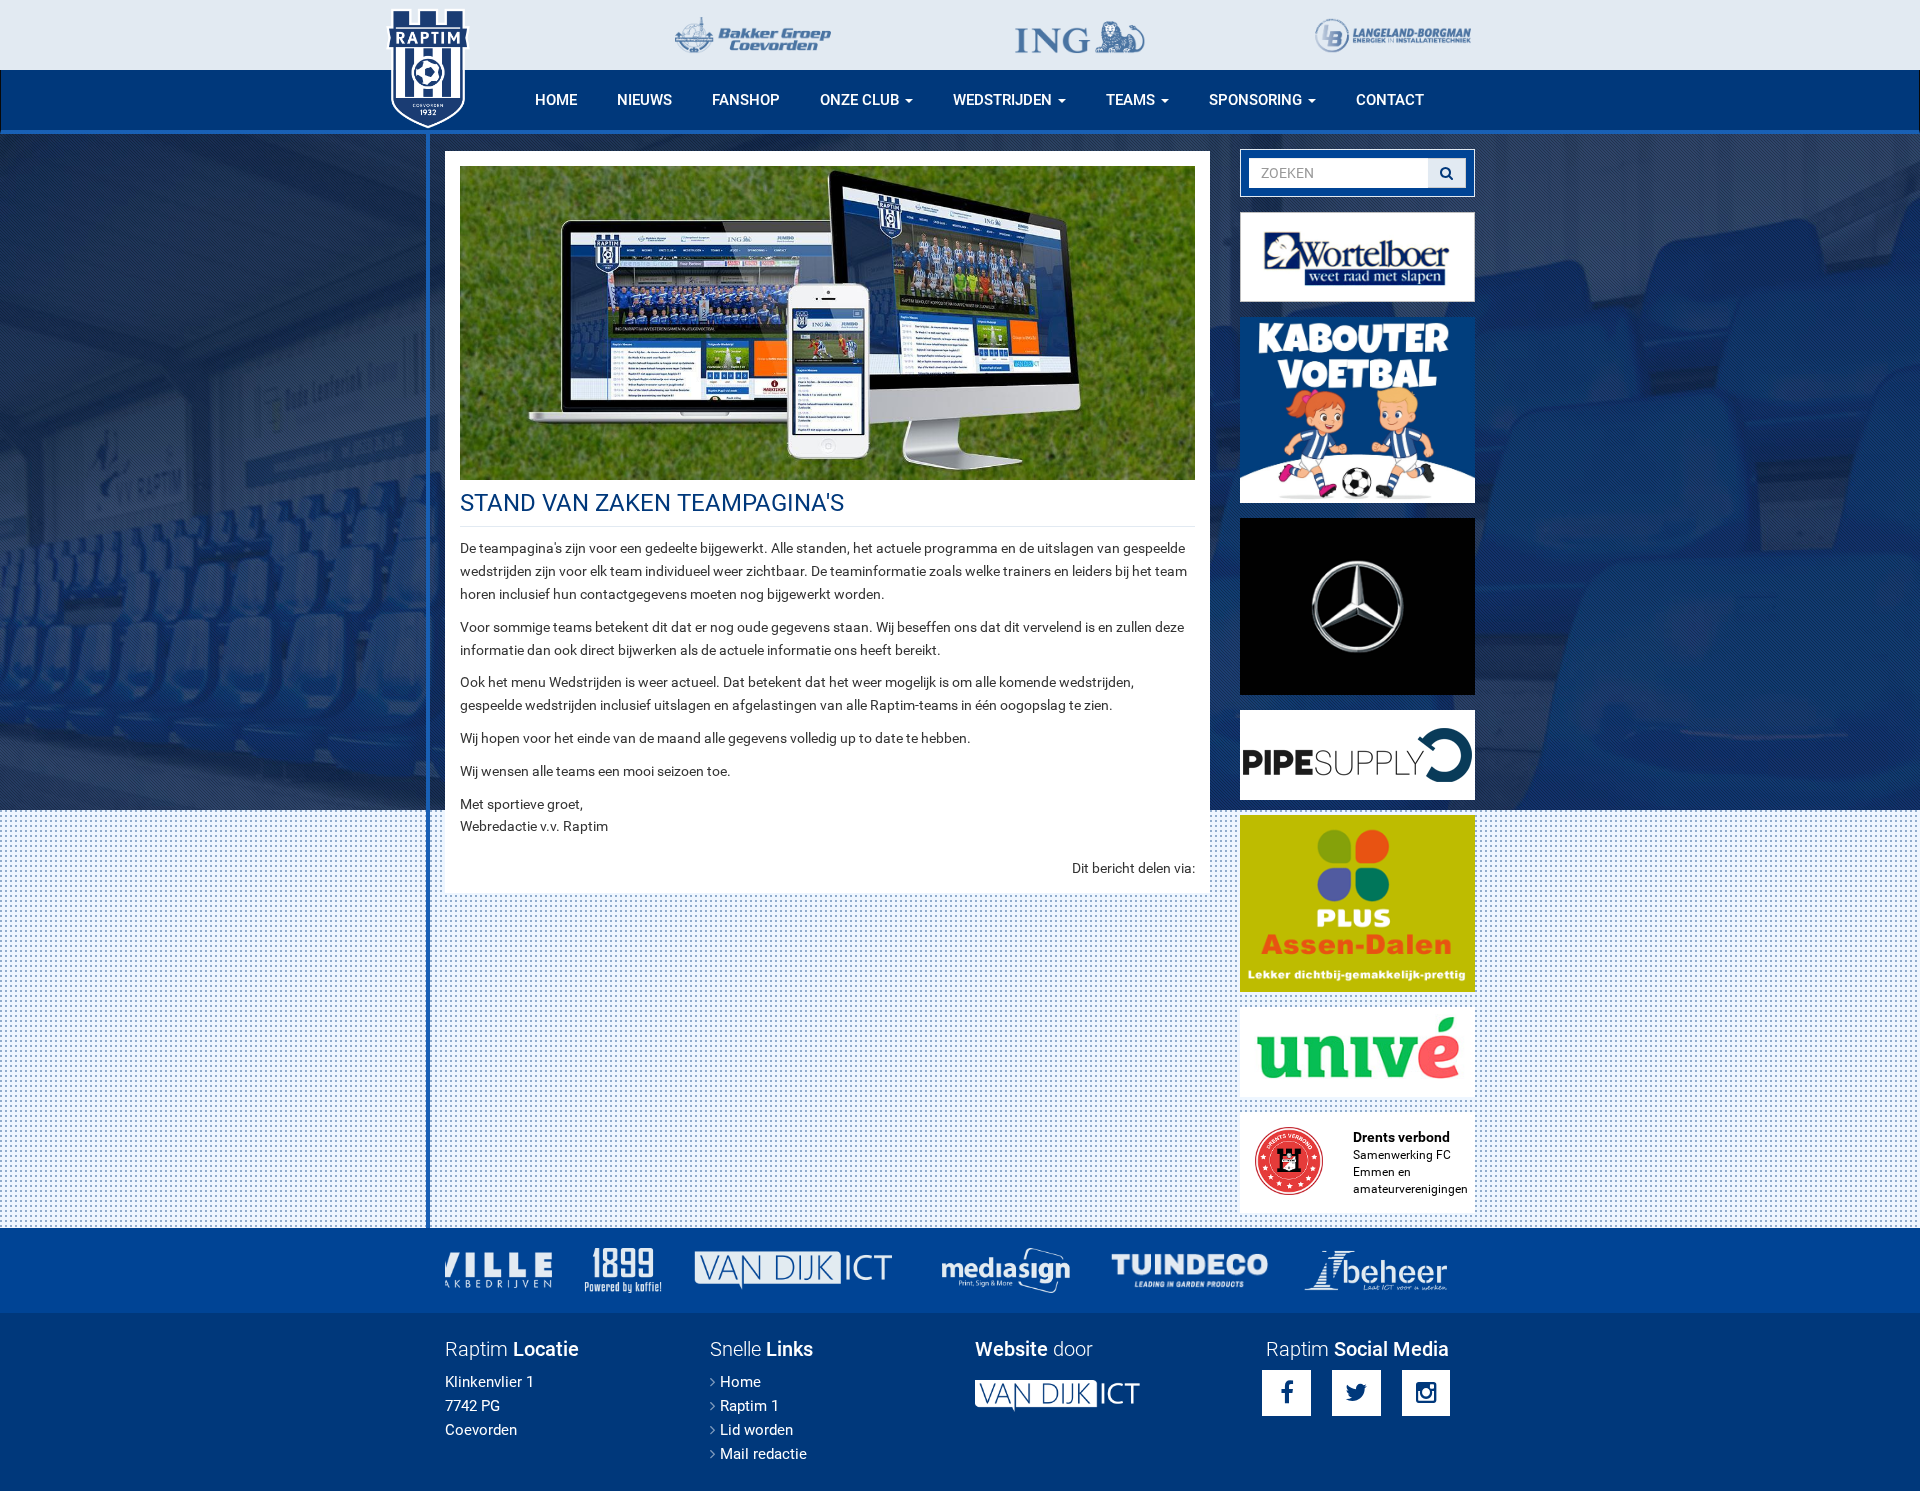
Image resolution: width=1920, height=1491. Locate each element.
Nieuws (644, 100)
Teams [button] (1132, 100)
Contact (1390, 100)
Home (556, 100)
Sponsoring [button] (1257, 100)
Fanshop (746, 100)
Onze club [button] (861, 100)
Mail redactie (763, 1454)
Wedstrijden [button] (1004, 100)
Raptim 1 (749, 1406)
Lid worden (756, 1430)
